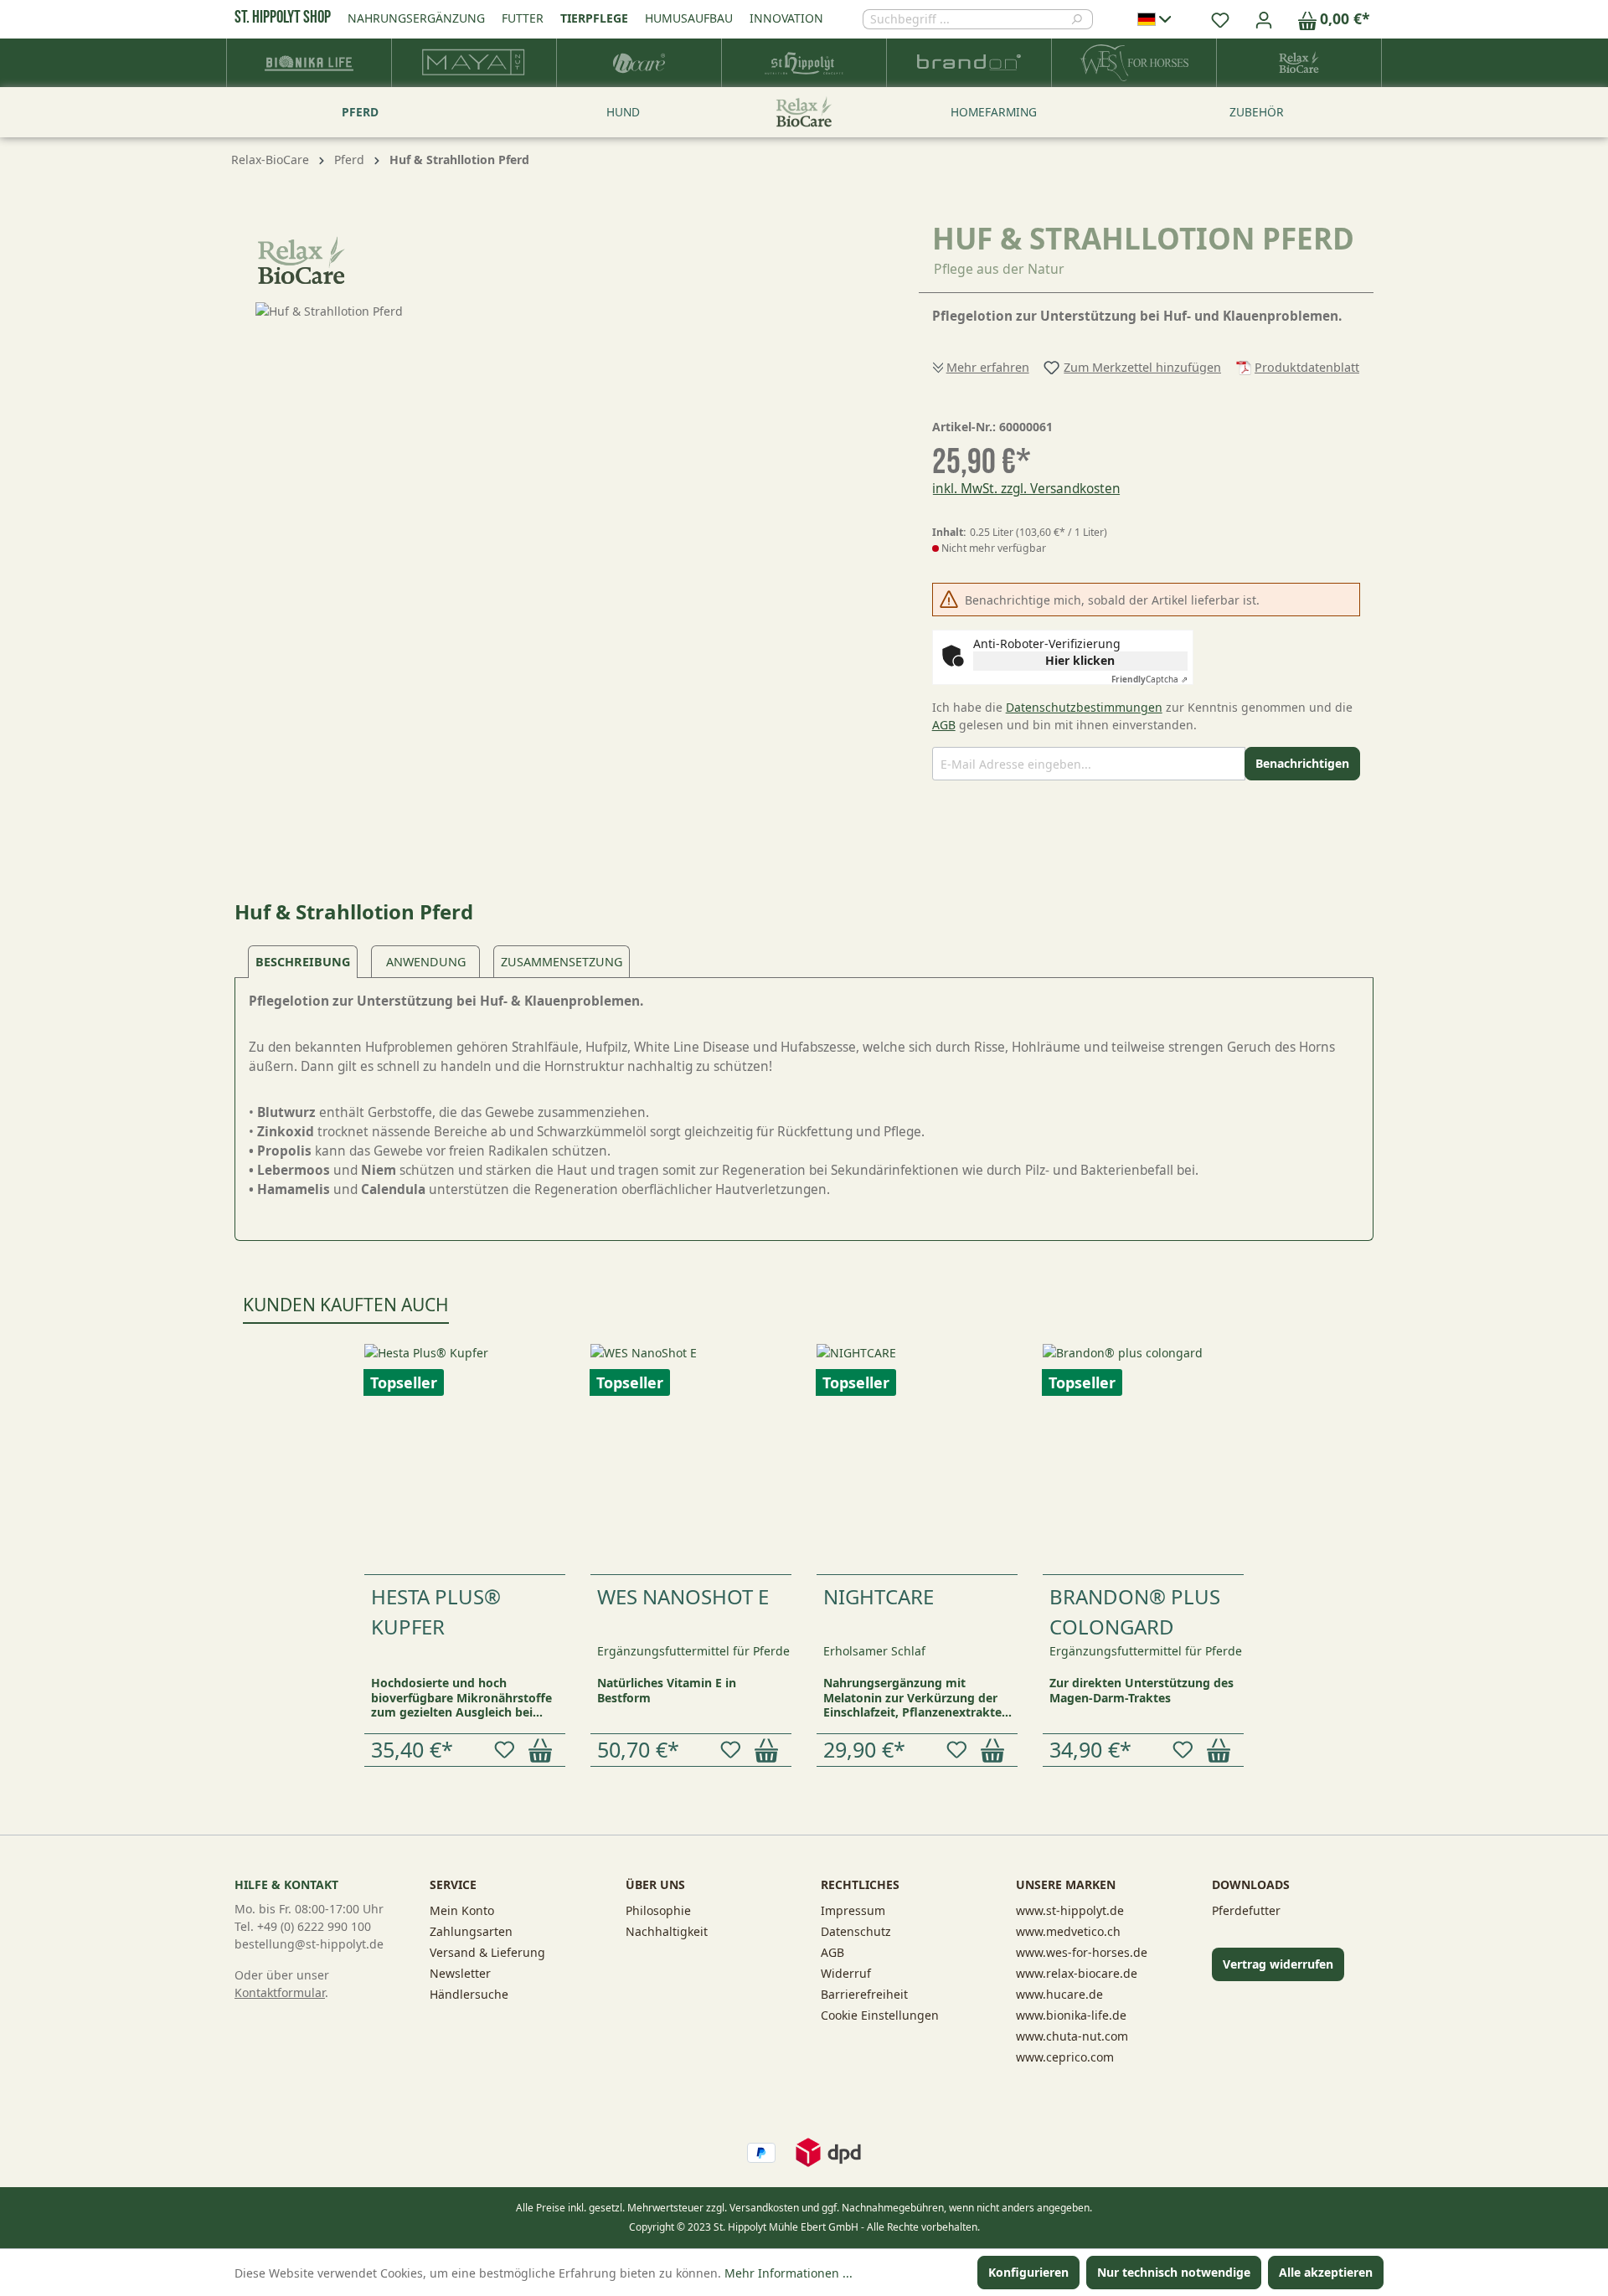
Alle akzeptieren (1326, 2272)
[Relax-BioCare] (1299, 63)
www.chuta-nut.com (1072, 2036)
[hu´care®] (639, 63)
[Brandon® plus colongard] (1143, 1459)
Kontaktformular (280, 1992)
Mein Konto (462, 1910)
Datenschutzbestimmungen (1084, 707)
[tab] (303, 962)
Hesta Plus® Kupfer (436, 1611)
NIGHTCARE (879, 1596)
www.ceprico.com (1065, 2057)
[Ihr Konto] (1264, 19)
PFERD (360, 112)
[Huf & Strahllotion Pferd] (559, 482)
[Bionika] (309, 63)
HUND (623, 112)
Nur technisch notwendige (1174, 2272)
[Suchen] (1082, 19)
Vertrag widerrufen (1278, 1964)
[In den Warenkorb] (543, 1750)
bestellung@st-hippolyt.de (309, 1944)
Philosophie (658, 1910)
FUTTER (523, 18)
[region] (560, 482)
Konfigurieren (1028, 2272)
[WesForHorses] (1134, 63)
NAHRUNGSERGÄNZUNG (416, 18)
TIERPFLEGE (594, 18)
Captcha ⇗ (1149, 679)
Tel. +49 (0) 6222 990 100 (303, 1926)
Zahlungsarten (471, 1931)
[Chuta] (474, 63)
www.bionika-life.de (1071, 2015)
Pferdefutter (1246, 1910)
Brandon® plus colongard (1135, 1611)
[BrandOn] (969, 63)
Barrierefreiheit (864, 1994)
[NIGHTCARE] (917, 1459)
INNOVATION (786, 18)
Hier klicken (1080, 660)
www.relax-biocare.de (1077, 1973)
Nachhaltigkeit (667, 1931)
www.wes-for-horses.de (1082, 1952)
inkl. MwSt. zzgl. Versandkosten (1026, 489)
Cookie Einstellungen (880, 2015)
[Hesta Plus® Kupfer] (465, 1459)
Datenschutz (856, 1931)
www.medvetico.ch (1068, 1931)
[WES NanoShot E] (691, 1459)
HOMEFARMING (994, 112)
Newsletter (460, 1973)
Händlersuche (469, 1994)
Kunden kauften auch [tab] (346, 1305)
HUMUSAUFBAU (689, 18)
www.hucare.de (1059, 1994)
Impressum (853, 1910)
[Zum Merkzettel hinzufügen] (507, 1750)
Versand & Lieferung (487, 1952)
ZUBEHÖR (1257, 112)
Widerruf (846, 1973)
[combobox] (967, 19)
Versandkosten (764, 2208)
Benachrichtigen (1302, 763)
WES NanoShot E (683, 1596)
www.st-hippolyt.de (1070, 1910)
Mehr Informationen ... (789, 2273)
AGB (944, 725)
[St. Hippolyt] (804, 63)
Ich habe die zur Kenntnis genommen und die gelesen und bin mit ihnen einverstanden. (1142, 716)
